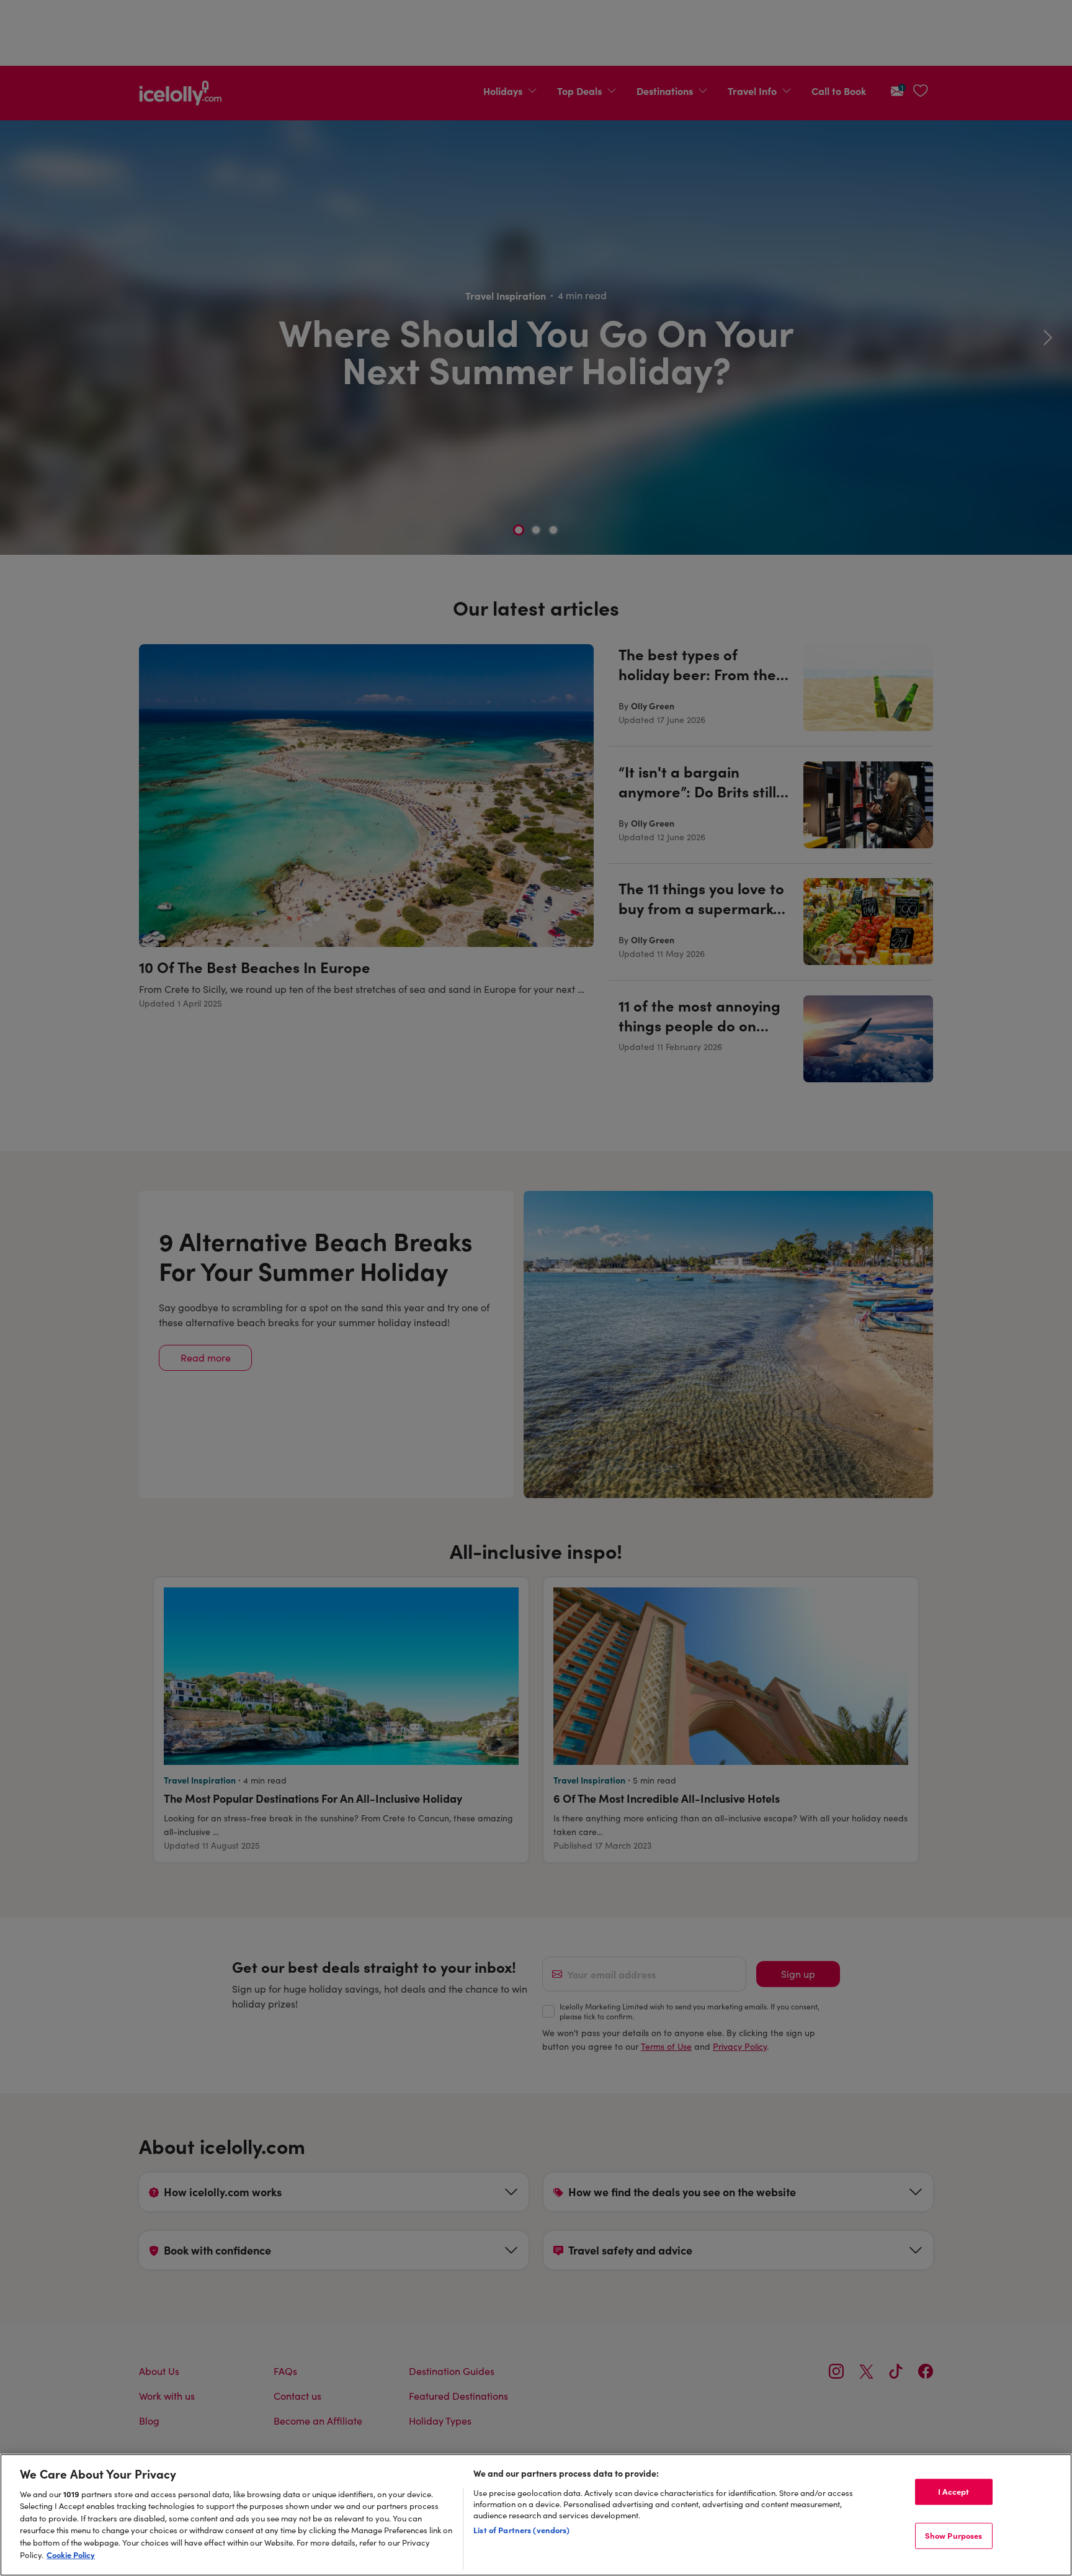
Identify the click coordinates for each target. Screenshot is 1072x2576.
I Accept (954, 2492)
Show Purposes (954, 2535)
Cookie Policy (71, 2554)
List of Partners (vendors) (521, 2529)
